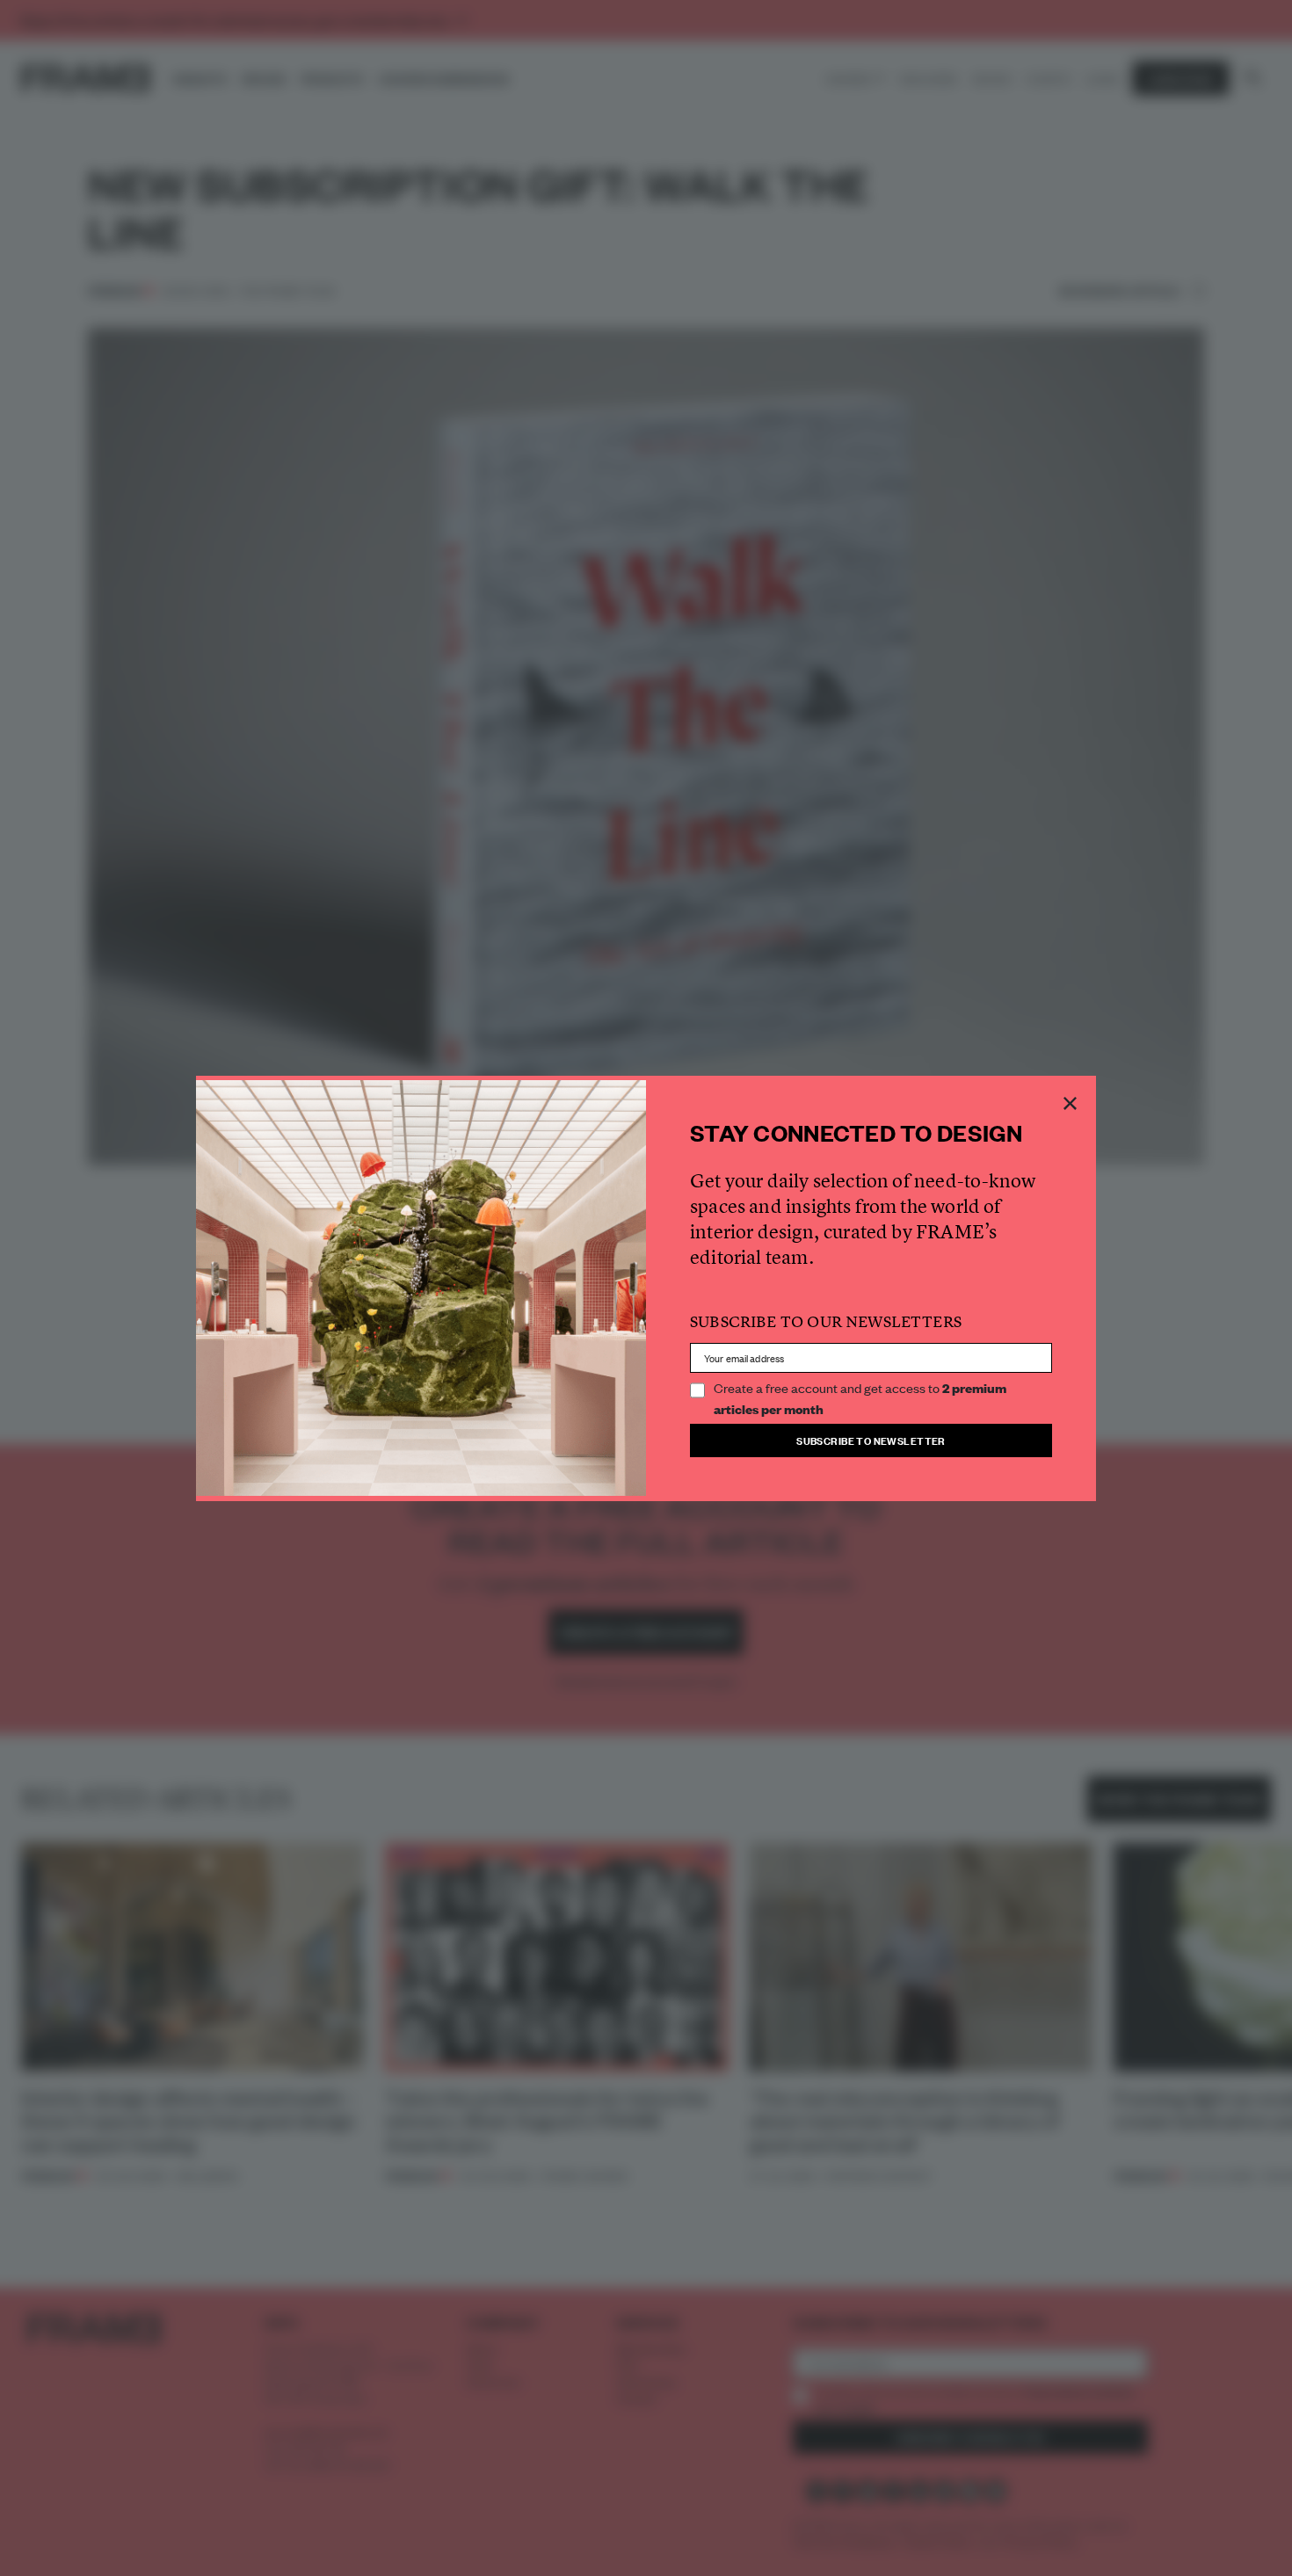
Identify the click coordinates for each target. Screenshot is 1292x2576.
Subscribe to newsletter (871, 1440)
